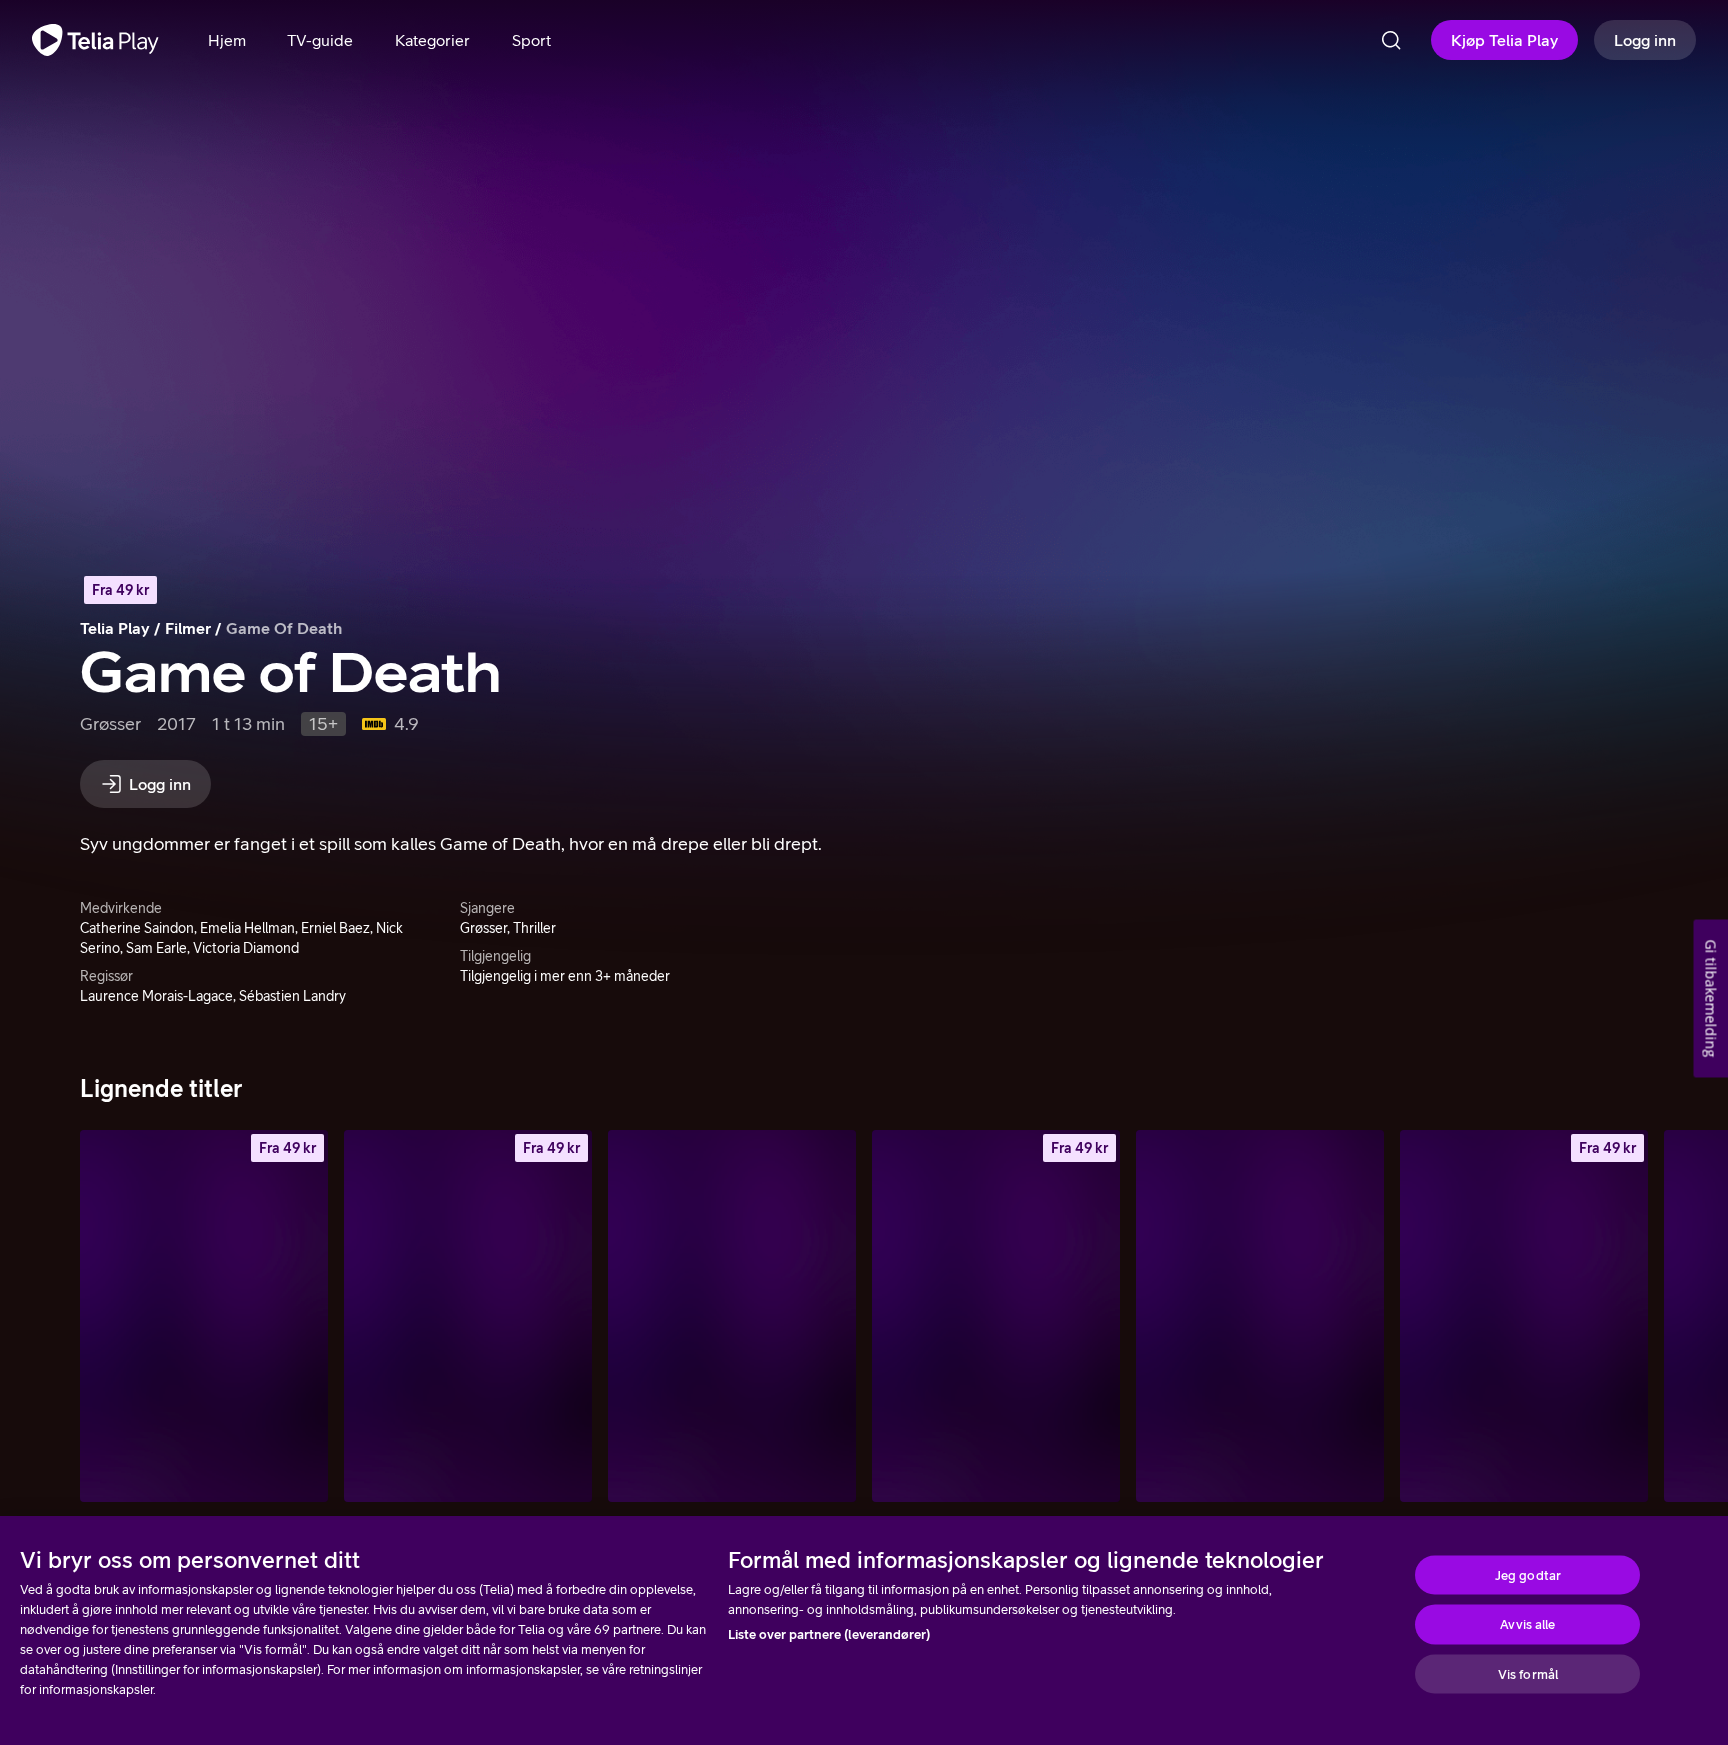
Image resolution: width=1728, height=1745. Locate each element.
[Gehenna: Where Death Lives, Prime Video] (1260, 1316)
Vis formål (1528, 1673)
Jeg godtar (1528, 1574)
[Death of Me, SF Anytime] (468, 1316)
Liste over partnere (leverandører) (829, 1634)
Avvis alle (1527, 1624)
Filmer (188, 628)
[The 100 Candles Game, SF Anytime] (996, 1316)
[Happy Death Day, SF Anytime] (1524, 1316)
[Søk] (1391, 40)
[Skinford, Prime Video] (732, 1316)
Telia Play (115, 628)
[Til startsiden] (95, 40)
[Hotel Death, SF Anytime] (204, 1316)
